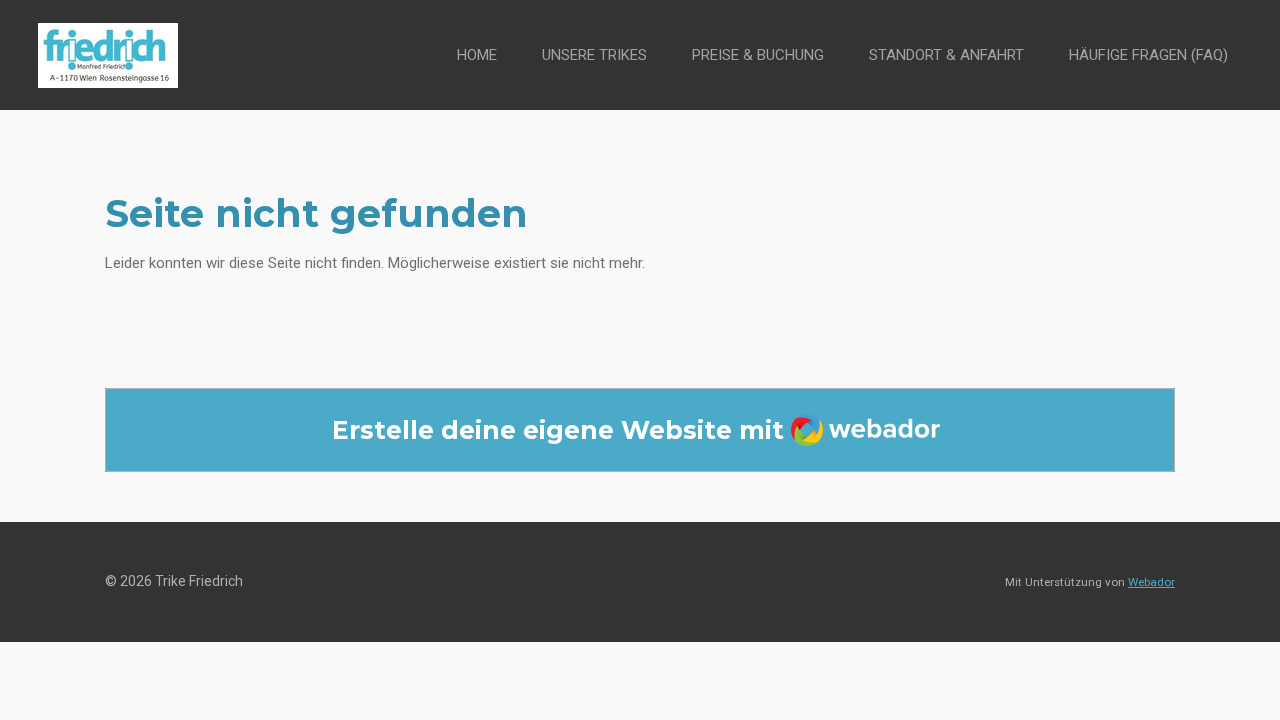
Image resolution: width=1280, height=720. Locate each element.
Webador (1151, 582)
